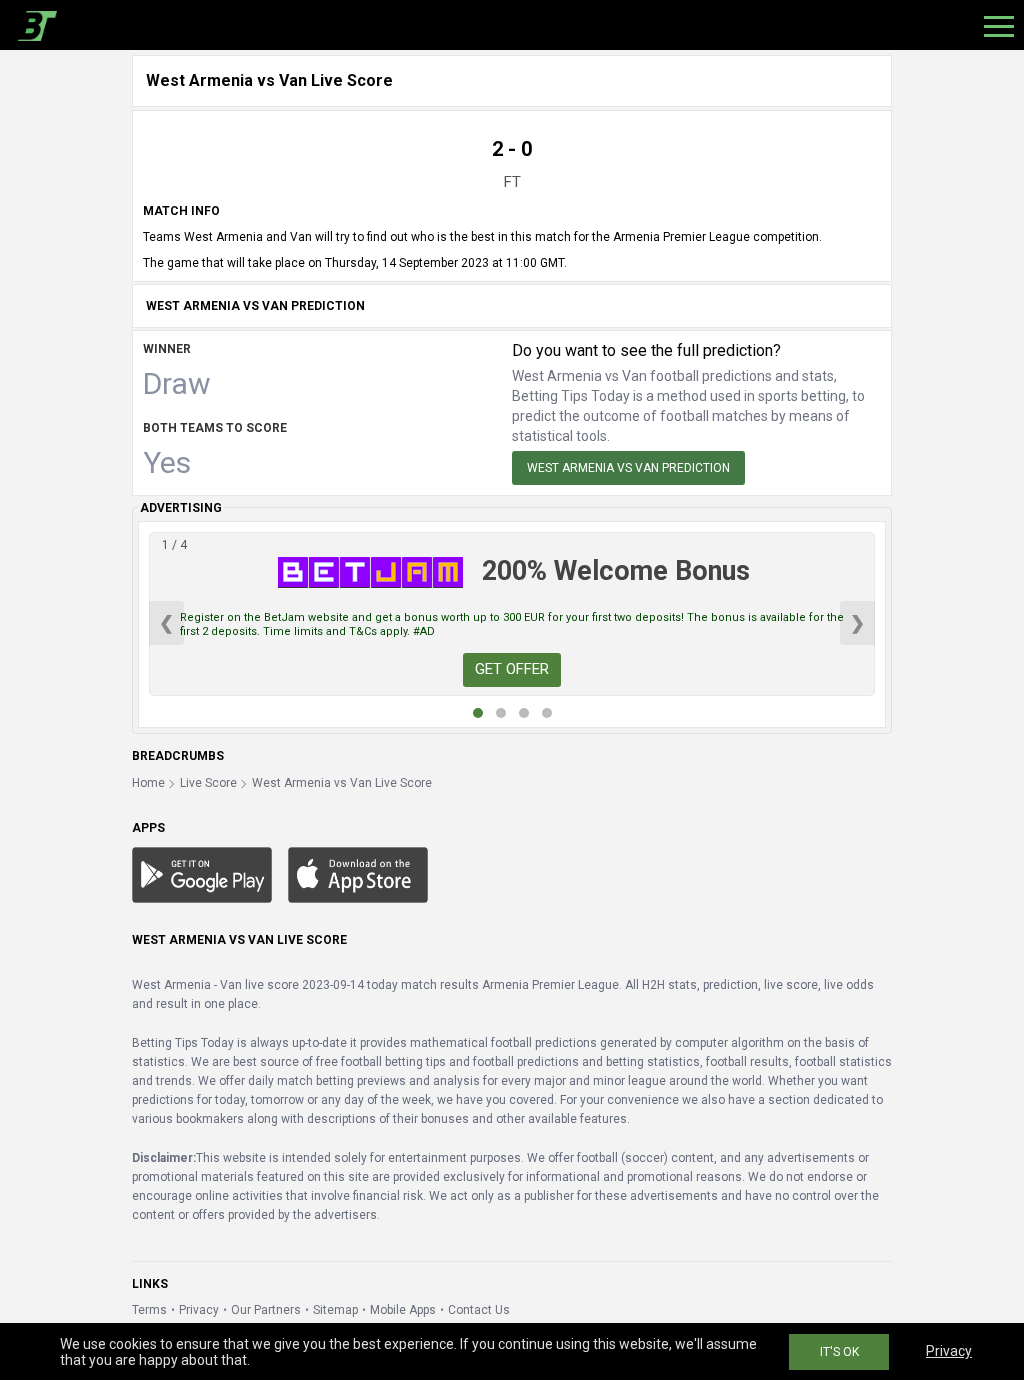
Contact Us (479, 1310)
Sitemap (335, 1310)
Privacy (199, 1310)
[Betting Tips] (202, 874)
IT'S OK (839, 1352)
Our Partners (266, 1310)
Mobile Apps (403, 1310)
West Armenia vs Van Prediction (628, 468)
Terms (149, 1310)
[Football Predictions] (33, 25)
